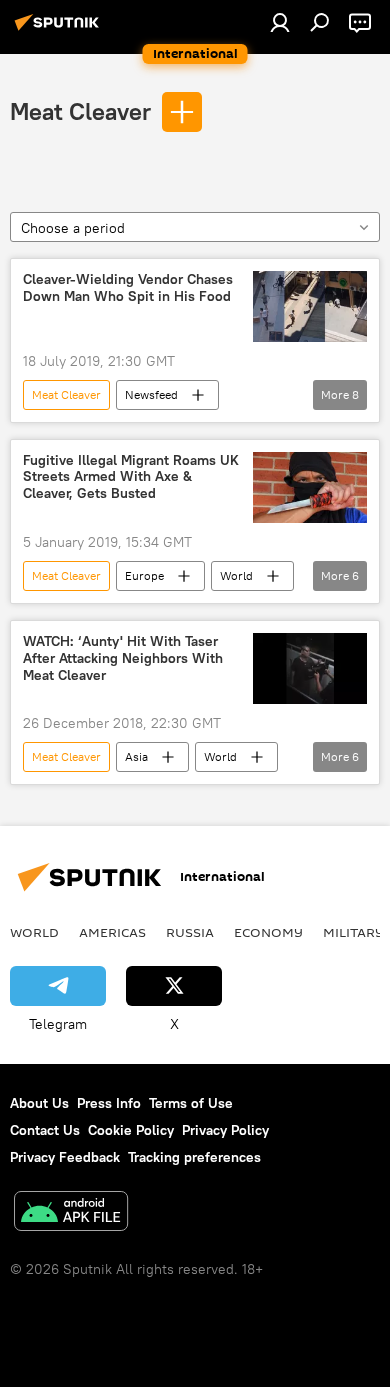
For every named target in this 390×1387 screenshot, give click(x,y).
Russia (190, 932)
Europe (144, 575)
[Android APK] (71, 1213)
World (236, 575)
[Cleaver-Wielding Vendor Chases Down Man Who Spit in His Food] (310, 306)
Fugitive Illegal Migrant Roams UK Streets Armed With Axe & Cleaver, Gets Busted (131, 477)
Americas (112, 932)
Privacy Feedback (65, 1157)
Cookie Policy (131, 1130)
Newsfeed (151, 394)
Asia (136, 756)
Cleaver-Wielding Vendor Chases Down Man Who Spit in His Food (128, 288)
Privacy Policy (225, 1130)
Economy (268, 932)
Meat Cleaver (80, 111)
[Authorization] (280, 22)
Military (353, 932)
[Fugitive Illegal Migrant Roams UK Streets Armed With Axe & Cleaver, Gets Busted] (310, 487)
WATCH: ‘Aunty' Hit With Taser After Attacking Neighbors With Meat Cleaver (123, 658)
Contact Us (45, 1130)
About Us (39, 1103)
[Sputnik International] (60, 30)
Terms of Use (191, 1103)
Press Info (109, 1103)
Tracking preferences (194, 1157)
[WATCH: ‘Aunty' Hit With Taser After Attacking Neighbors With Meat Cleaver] (310, 668)
